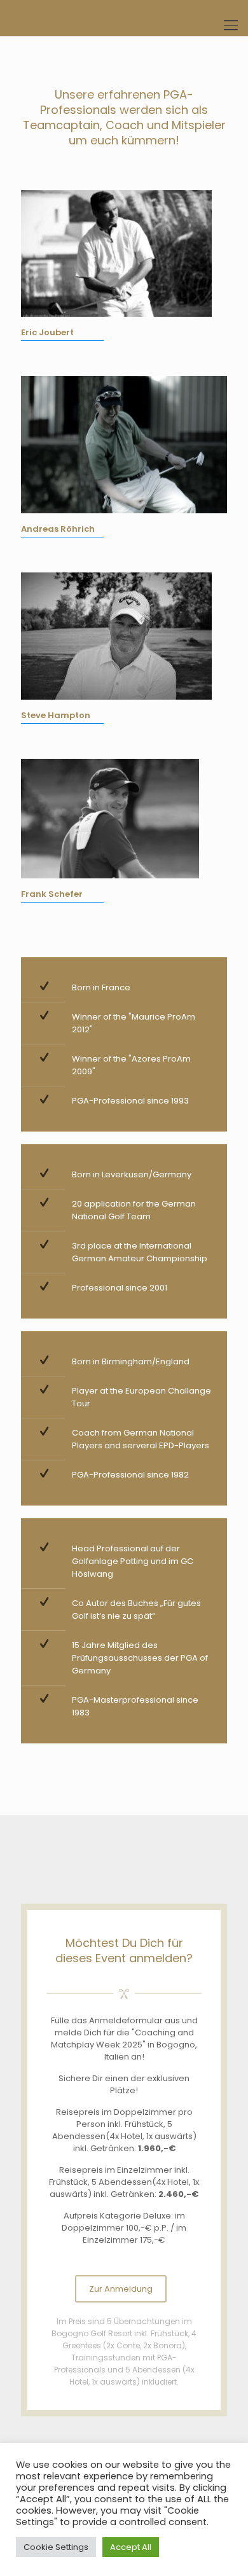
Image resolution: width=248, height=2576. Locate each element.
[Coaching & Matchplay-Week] (124, 18)
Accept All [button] (131, 2547)
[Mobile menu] (231, 25)
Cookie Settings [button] (56, 2547)
